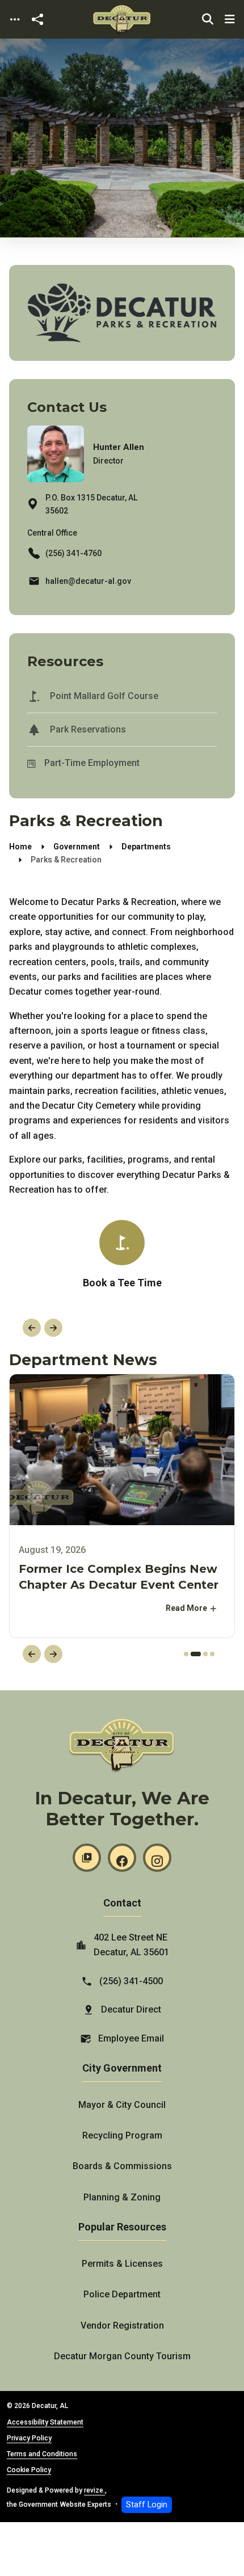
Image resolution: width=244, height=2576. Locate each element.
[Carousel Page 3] (205, 1654)
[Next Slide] (53, 1328)
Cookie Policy (29, 2470)
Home (20, 847)
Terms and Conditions (42, 2454)
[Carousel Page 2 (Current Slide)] (196, 1654)
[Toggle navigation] (15, 20)
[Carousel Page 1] (186, 1654)
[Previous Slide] (32, 1328)
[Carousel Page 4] (212, 1654)
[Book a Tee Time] (122, 1256)
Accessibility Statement (45, 2422)
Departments (146, 847)
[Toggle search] (208, 19)
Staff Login (147, 2505)
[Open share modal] (37, 20)
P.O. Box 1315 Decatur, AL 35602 (91, 504)
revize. (94, 2490)
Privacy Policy (29, 2438)
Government (77, 847)
